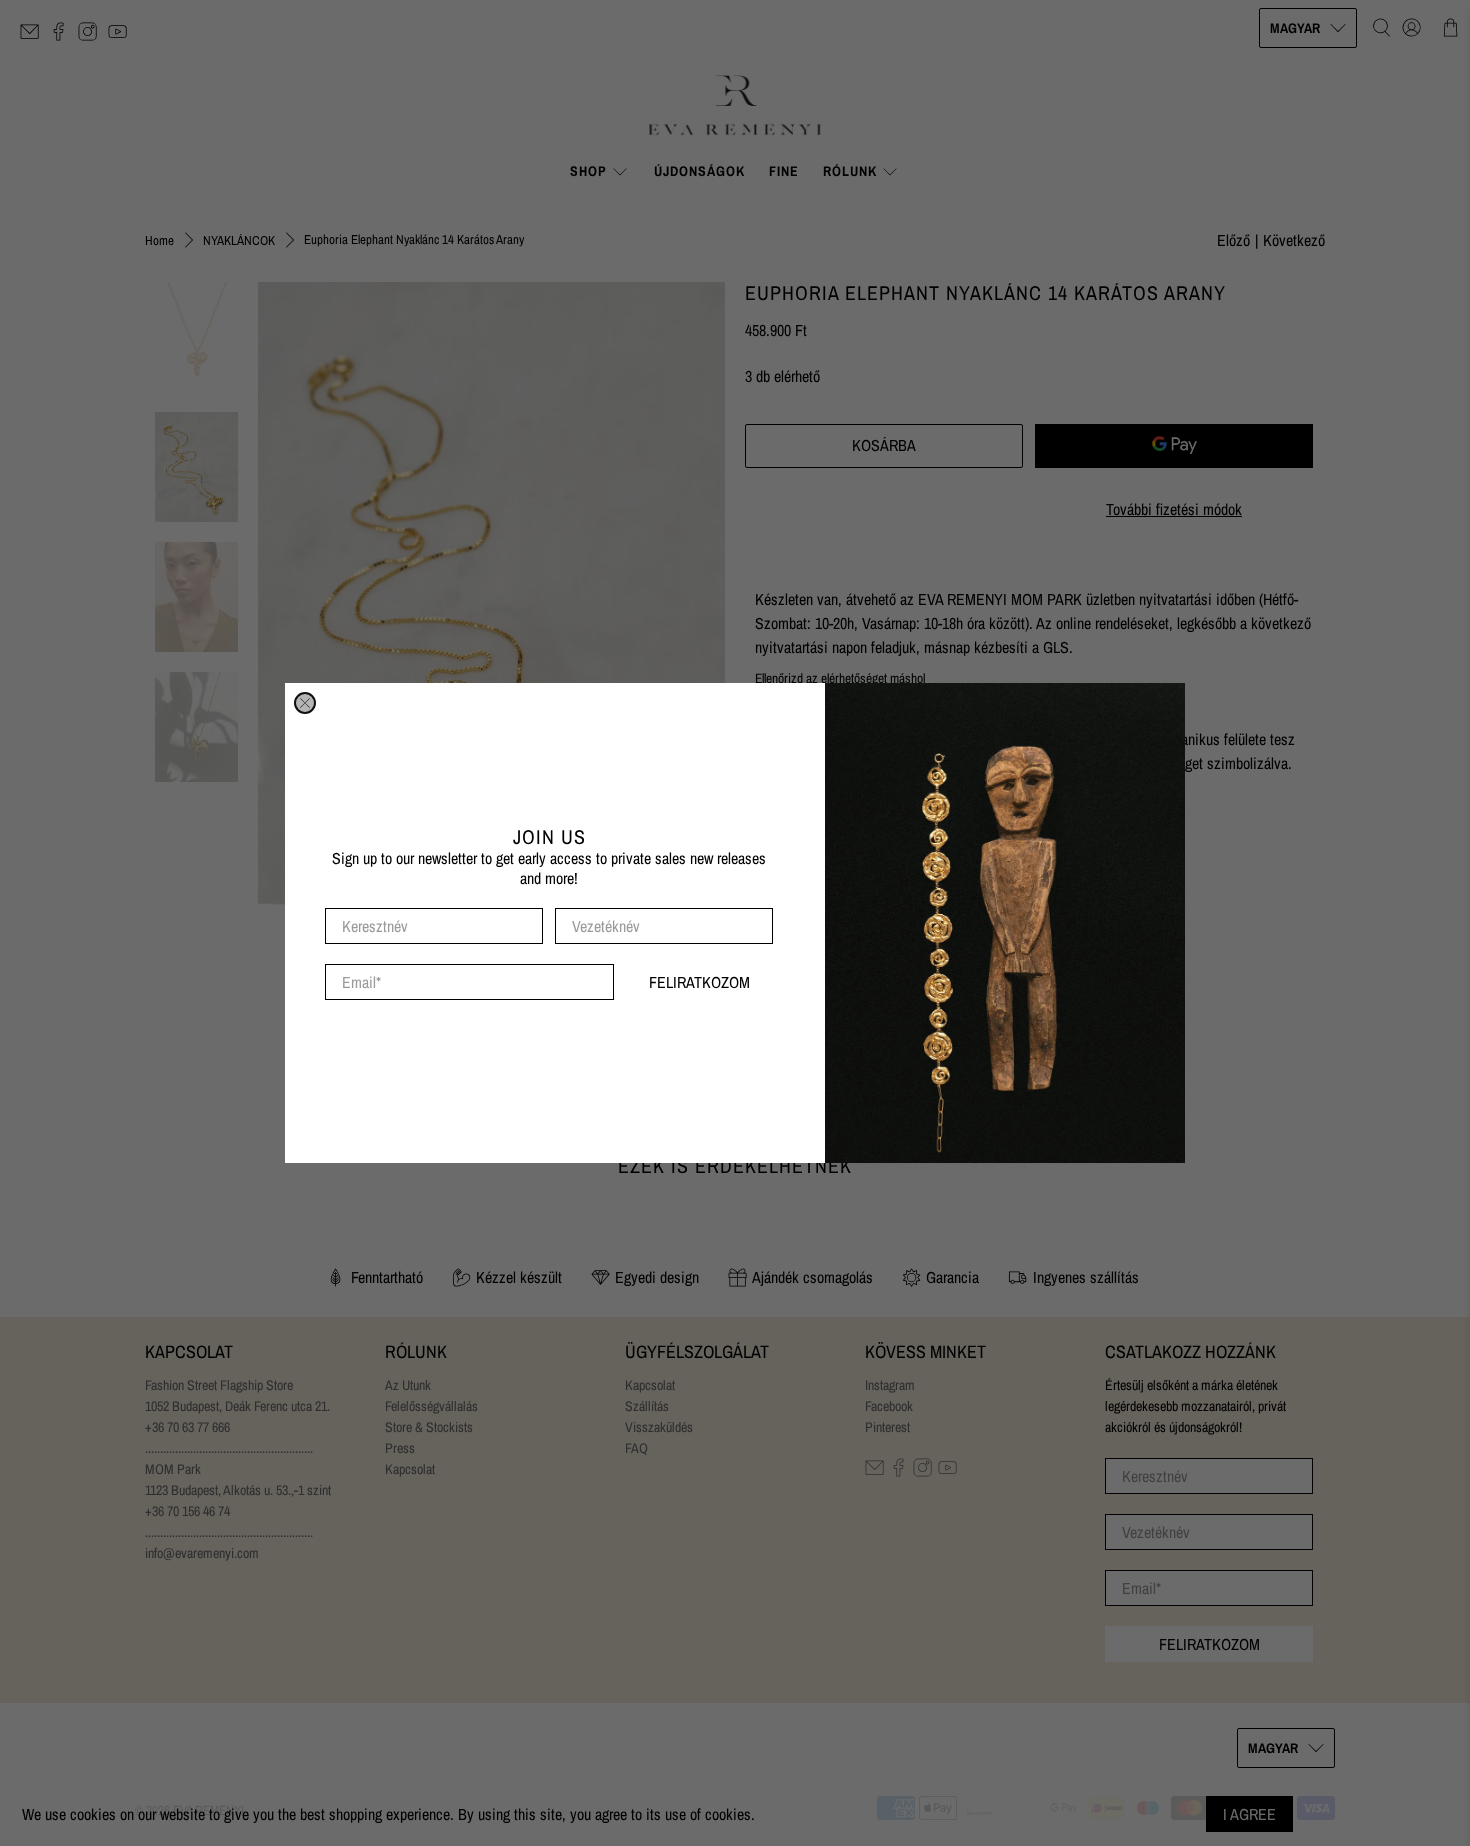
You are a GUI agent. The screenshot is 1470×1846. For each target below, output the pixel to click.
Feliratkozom (699, 982)
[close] (305, 703)
